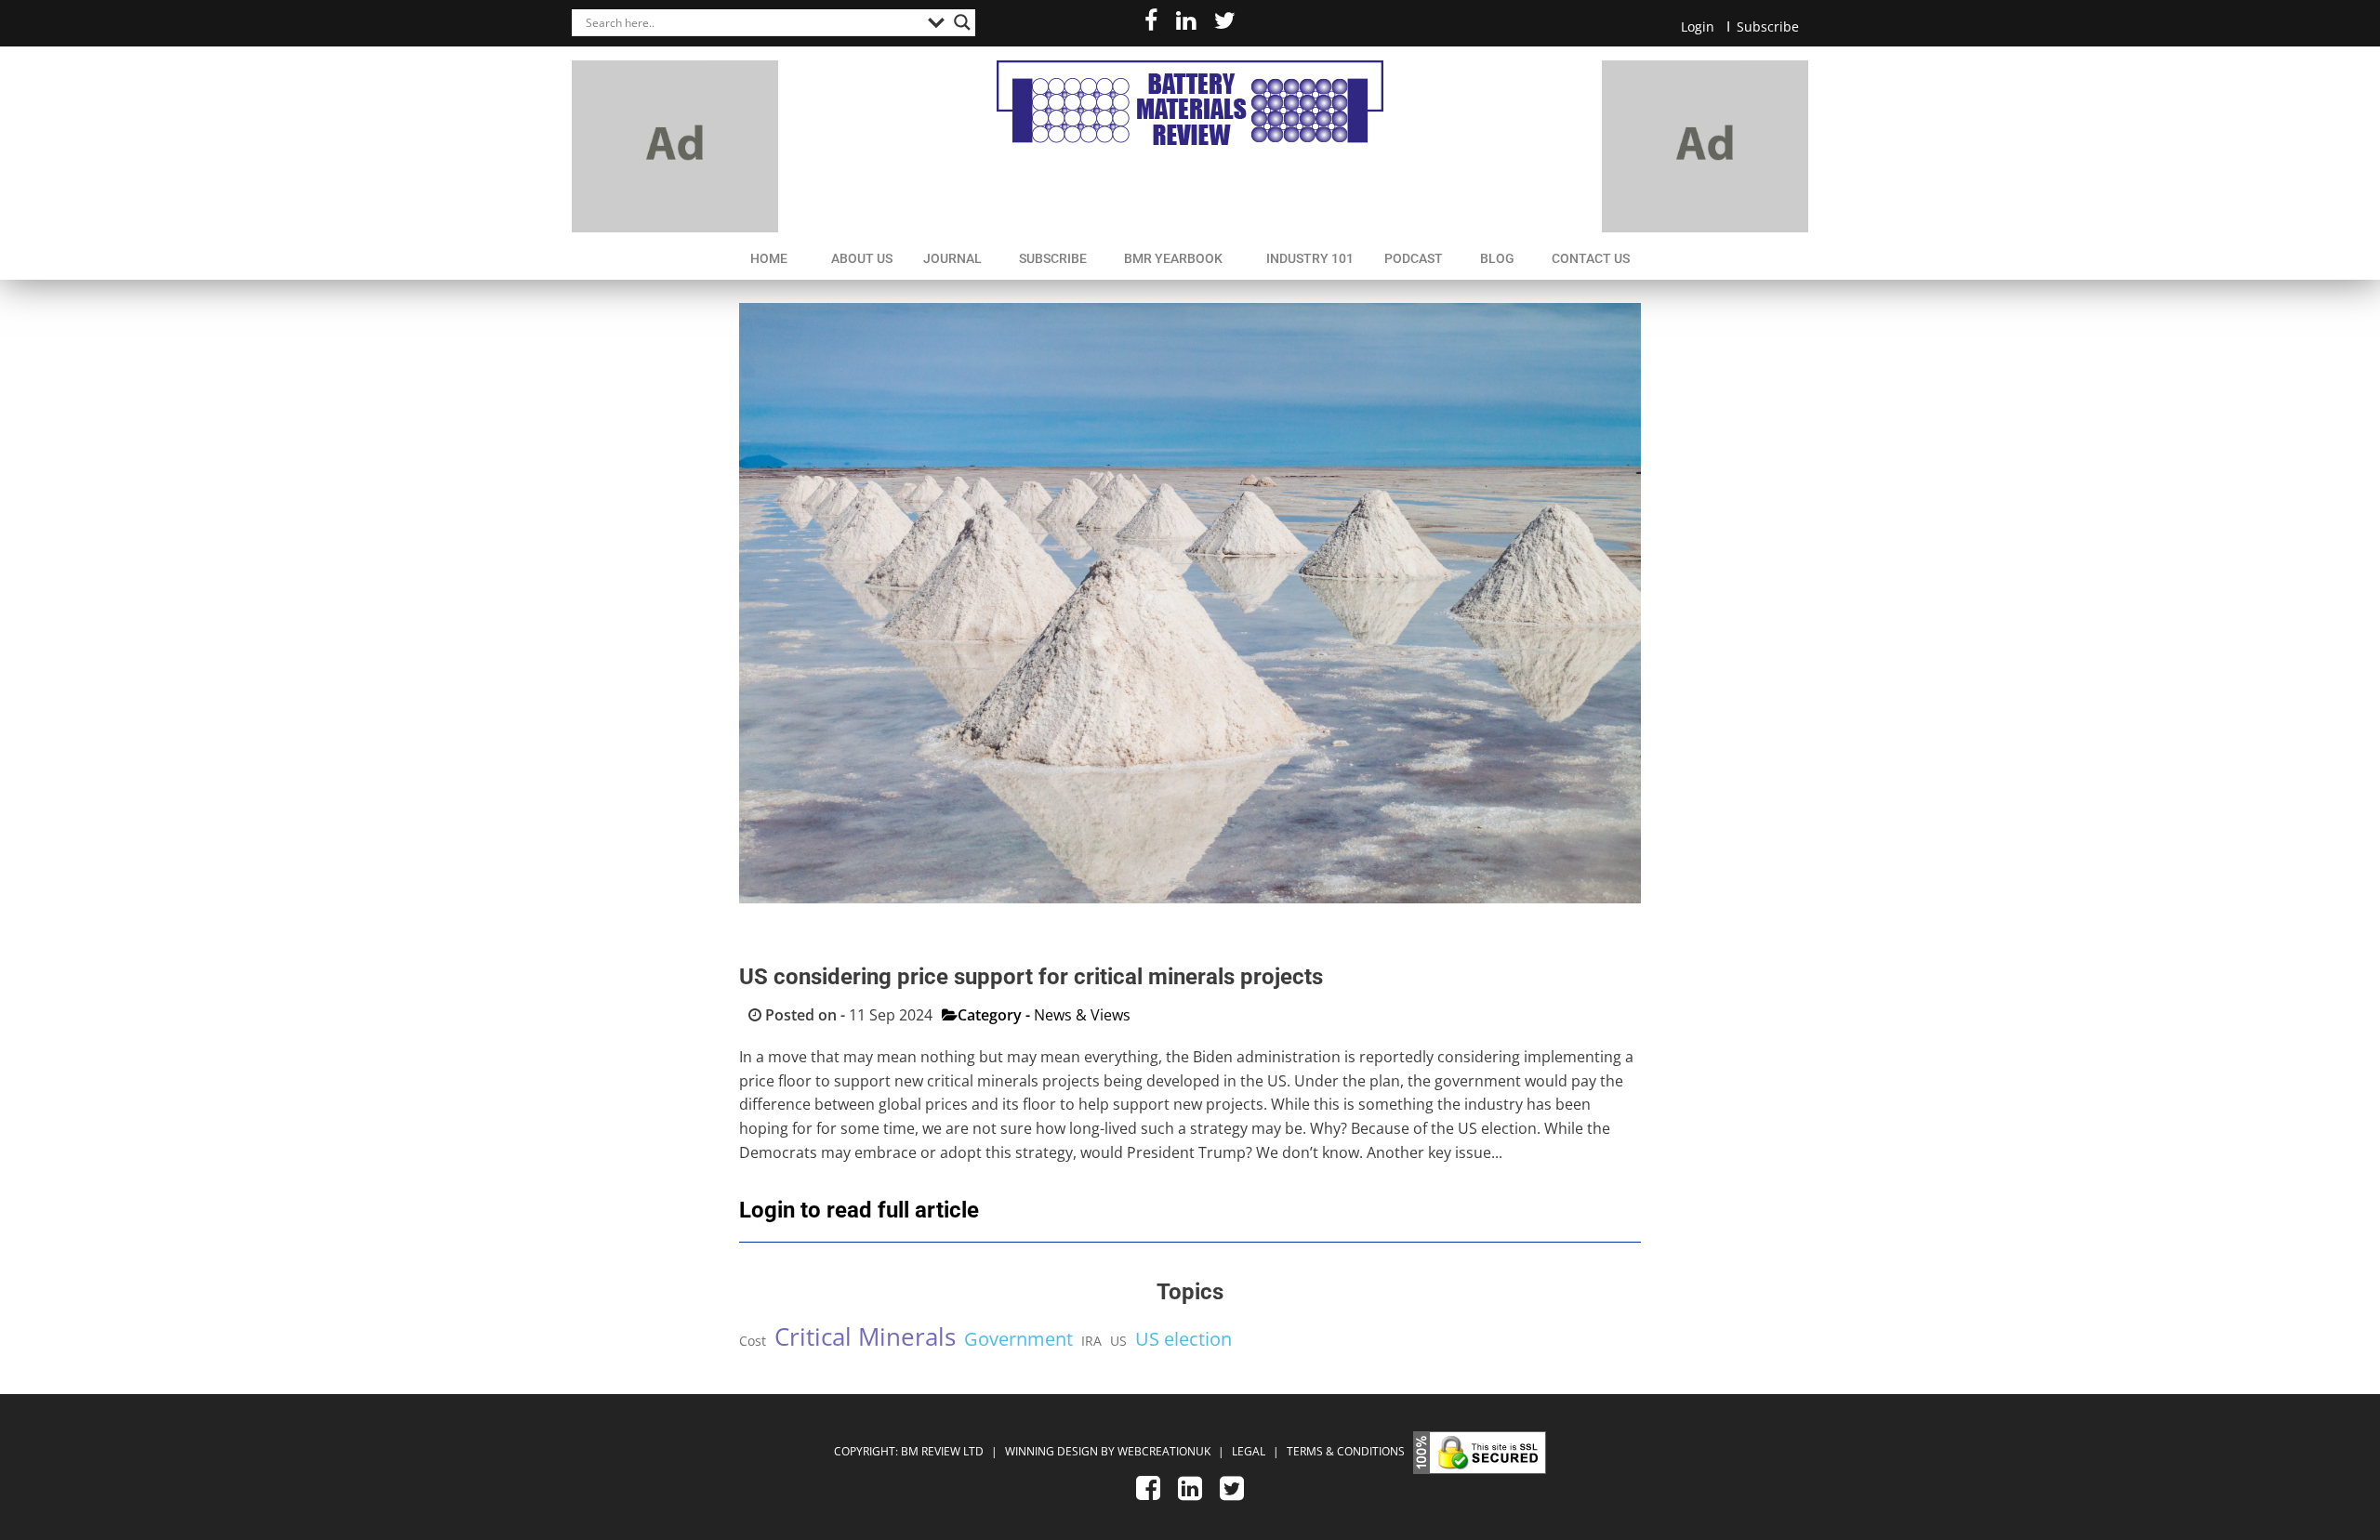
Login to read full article (859, 1210)
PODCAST (1414, 258)
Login (1698, 26)
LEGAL (1250, 1451)
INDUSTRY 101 (1310, 258)
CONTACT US (1591, 258)
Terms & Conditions (1346, 1451)
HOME (769, 258)
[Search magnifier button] (962, 22)
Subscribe (1768, 26)
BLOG (1497, 258)
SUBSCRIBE (1053, 258)
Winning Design (1050, 1451)
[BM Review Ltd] (1190, 103)
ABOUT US (862, 258)
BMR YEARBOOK (1173, 258)
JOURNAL (952, 258)
